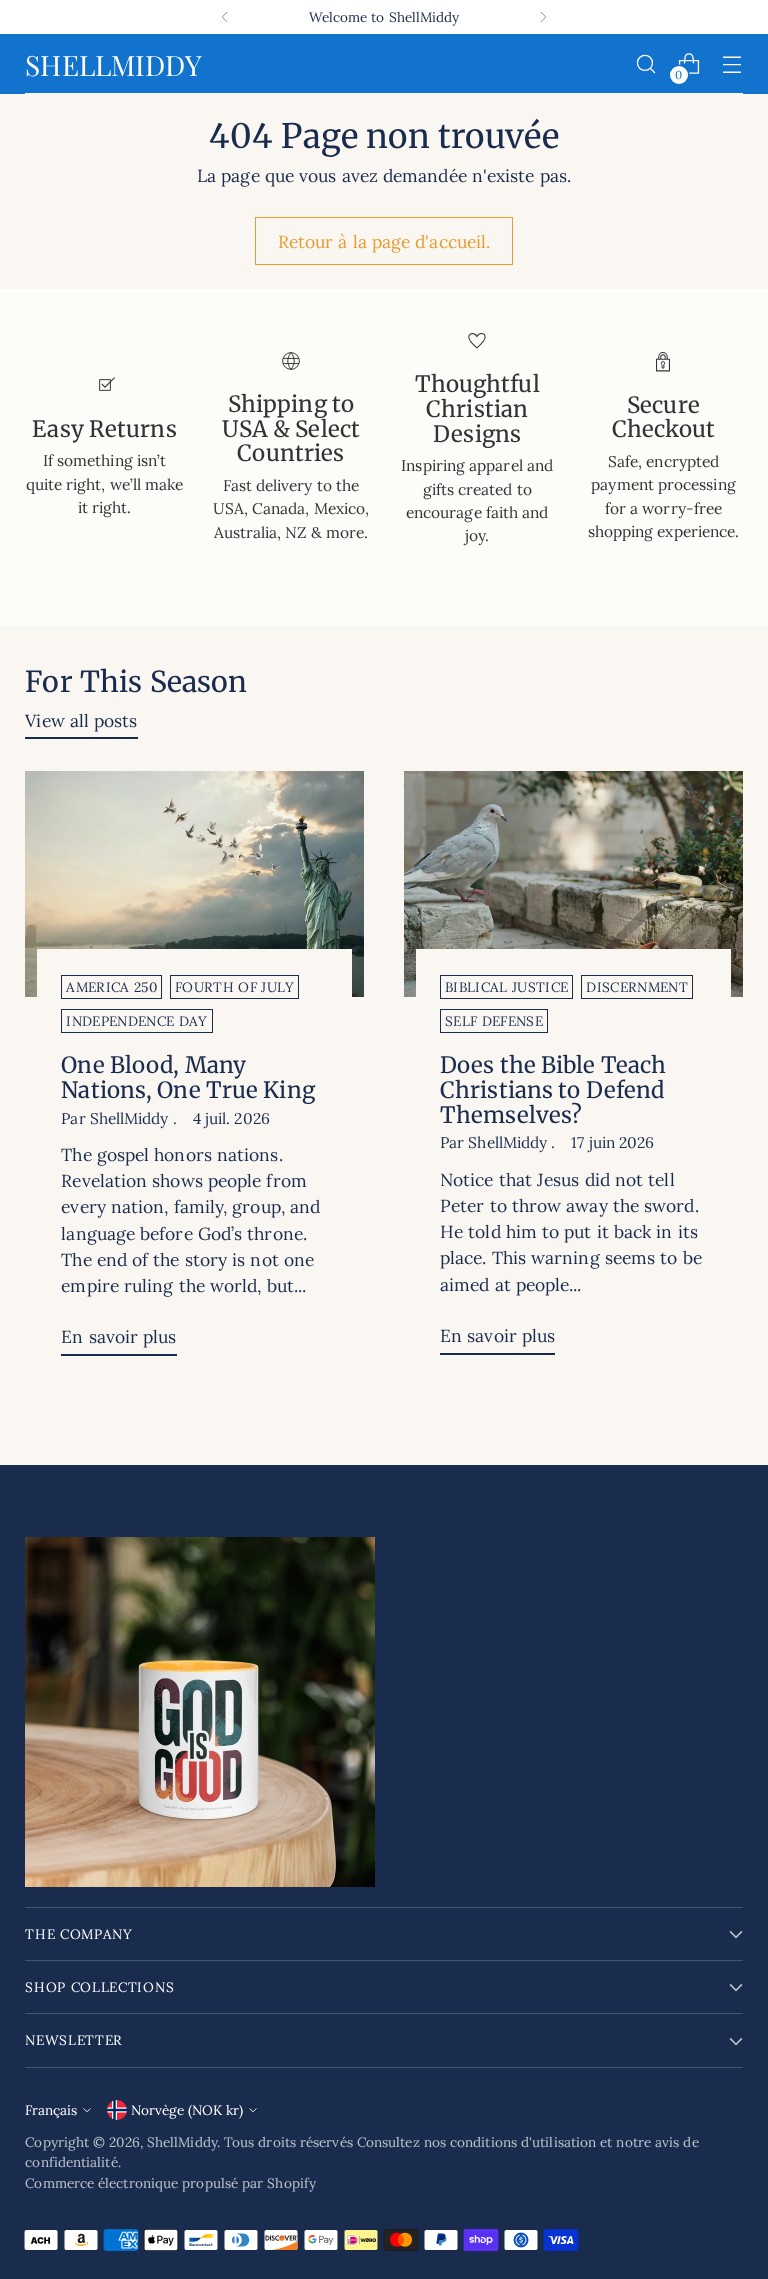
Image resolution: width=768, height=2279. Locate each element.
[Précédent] (225, 17)
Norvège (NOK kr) (187, 2110)
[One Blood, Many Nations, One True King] (194, 884)
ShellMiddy (182, 2142)
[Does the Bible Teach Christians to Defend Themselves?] (573, 884)
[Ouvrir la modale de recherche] (646, 64)
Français (51, 2110)
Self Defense (494, 1021)
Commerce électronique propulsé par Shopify (170, 2183)
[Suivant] (543, 17)
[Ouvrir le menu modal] (732, 64)
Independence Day (136, 1021)
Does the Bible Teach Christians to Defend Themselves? (553, 1089)
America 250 (111, 987)
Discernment (637, 987)
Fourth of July (234, 987)
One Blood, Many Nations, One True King (187, 1077)
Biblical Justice (506, 987)
